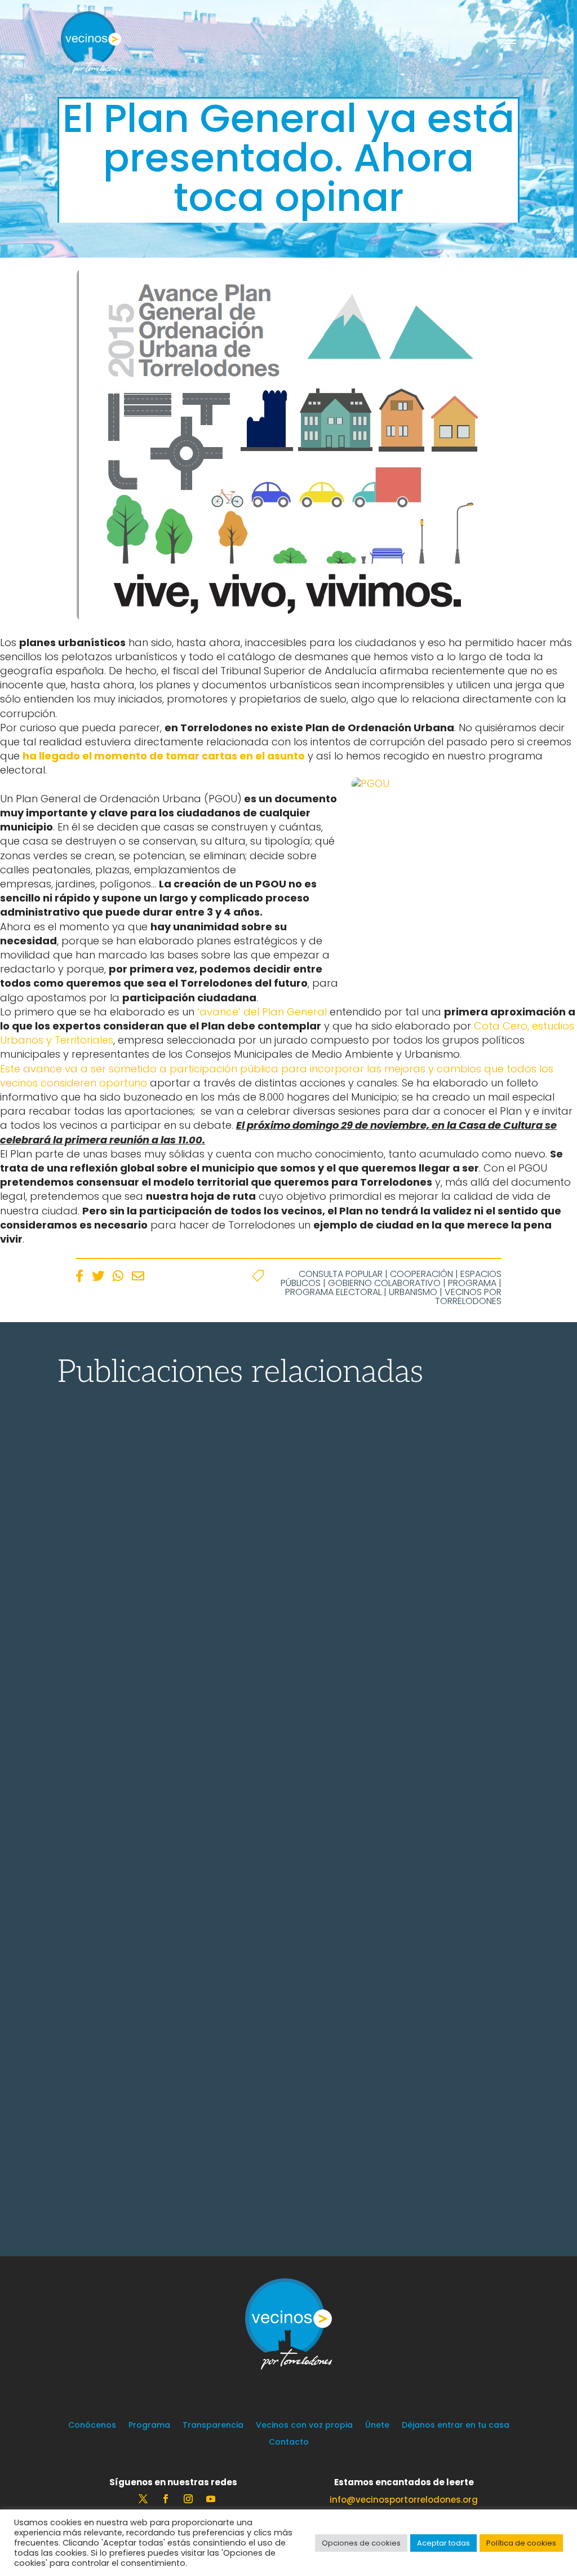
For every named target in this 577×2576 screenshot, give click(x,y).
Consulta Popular (341, 1274)
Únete (377, 2426)
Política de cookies (521, 2543)
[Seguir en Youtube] (211, 2499)
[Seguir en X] (143, 2499)
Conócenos (92, 2426)
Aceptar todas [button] (443, 2543)
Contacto (289, 2443)
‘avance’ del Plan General (262, 1012)
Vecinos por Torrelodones (468, 1296)
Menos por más (137, 2164)
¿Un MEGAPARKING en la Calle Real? (221, 1883)
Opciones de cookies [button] (361, 2543)
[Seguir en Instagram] (188, 2499)
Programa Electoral (333, 1292)
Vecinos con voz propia (304, 2426)
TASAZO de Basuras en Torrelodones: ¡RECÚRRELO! (279, 1617)
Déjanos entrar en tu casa (456, 2426)
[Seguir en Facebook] (166, 2499)
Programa (472, 1283)
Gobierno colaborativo (384, 1283)
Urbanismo (413, 1292)
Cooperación (421, 1274)
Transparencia (213, 2426)
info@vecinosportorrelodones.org (404, 2500)
